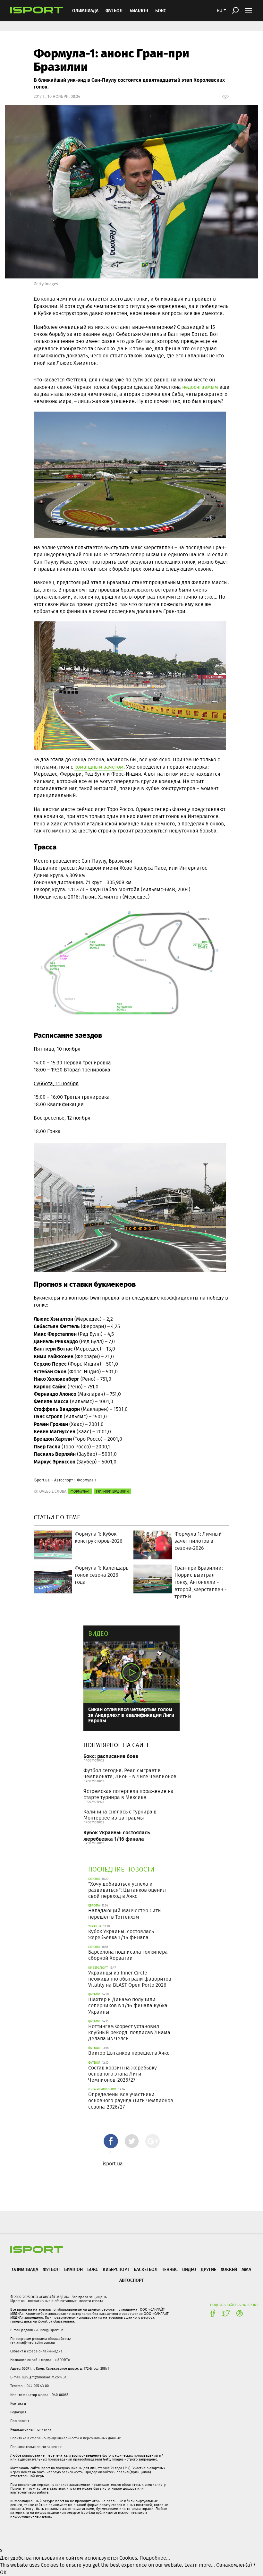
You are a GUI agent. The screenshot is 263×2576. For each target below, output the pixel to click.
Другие (208, 2269)
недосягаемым (200, 387)
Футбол (114, 10)
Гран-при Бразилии (112, 1491)
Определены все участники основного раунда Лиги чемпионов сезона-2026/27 (131, 2100)
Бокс (161, 10)
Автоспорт (64, 1480)
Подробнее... (155, 2558)
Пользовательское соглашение (36, 2447)
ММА (246, 2269)
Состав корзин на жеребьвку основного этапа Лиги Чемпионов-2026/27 (123, 2074)
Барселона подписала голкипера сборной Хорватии (128, 1955)
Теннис (170, 2269)
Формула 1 (87, 1480)
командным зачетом (99, 767)
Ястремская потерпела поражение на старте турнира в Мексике (128, 1794)
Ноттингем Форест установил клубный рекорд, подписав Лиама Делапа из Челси (129, 2032)
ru (220, 10)
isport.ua (113, 2164)
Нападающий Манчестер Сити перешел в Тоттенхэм (125, 1914)
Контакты (18, 2403)
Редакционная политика (31, 2429)
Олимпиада (85, 10)
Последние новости (121, 1869)
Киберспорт (116, 2269)
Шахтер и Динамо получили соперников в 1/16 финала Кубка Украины (128, 2005)
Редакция (18, 2412)
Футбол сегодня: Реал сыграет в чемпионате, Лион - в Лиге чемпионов (130, 1773)
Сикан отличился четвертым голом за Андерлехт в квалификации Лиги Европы (131, 1715)
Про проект (20, 2421)
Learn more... (200, 2565)
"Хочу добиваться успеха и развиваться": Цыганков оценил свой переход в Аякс (127, 1890)
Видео (98, 1633)
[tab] (111, 2141)
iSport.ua (42, 1480)
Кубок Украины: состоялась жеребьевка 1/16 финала (117, 1835)
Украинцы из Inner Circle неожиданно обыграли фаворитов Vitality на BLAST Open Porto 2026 (130, 1979)
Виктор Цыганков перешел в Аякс (129, 2053)
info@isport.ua (52, 2330)
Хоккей (229, 2269)
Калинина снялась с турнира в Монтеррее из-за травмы (120, 1815)
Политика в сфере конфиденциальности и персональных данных (65, 2438)
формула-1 (80, 1491)
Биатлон (139, 10)
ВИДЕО (189, 2269)
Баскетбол (146, 2269)
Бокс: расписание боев (111, 1756)
